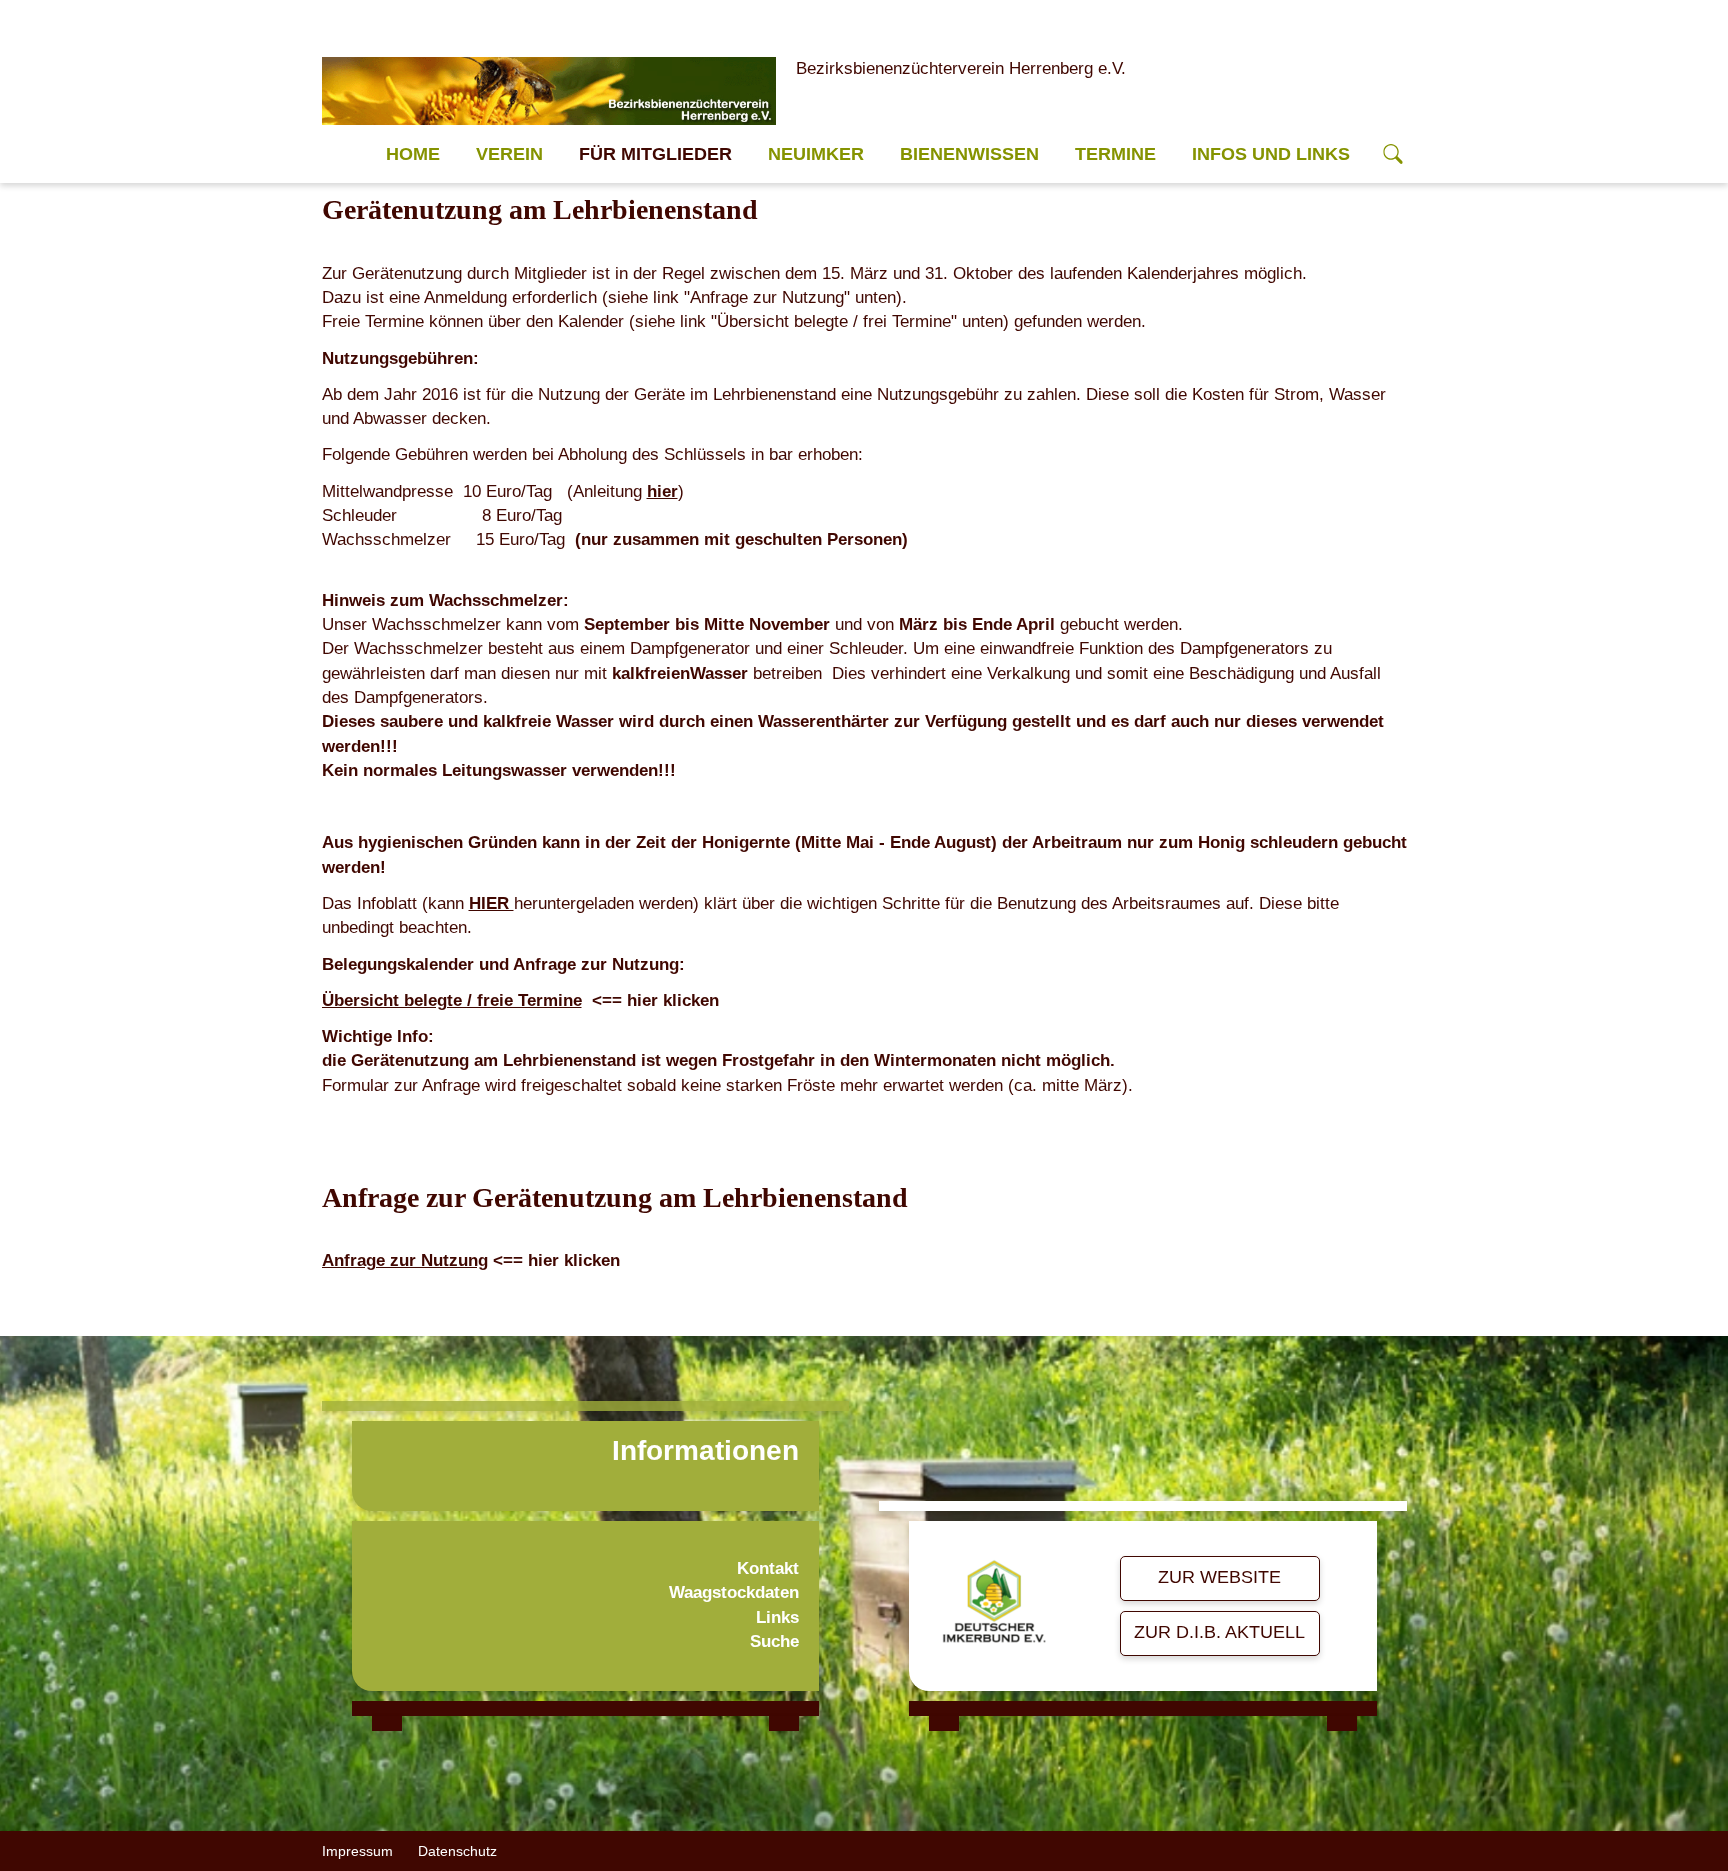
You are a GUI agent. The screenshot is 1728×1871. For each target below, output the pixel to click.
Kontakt (768, 1568)
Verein (509, 154)
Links (777, 1617)
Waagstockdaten (734, 1592)
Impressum (357, 1851)
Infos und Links (1271, 154)
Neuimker (816, 154)
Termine (1115, 154)
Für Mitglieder (655, 154)
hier (662, 491)
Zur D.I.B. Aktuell (1219, 1632)
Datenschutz (457, 1851)
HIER (491, 903)
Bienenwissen (969, 154)
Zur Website (1219, 1577)
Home (413, 154)
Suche (774, 1641)
